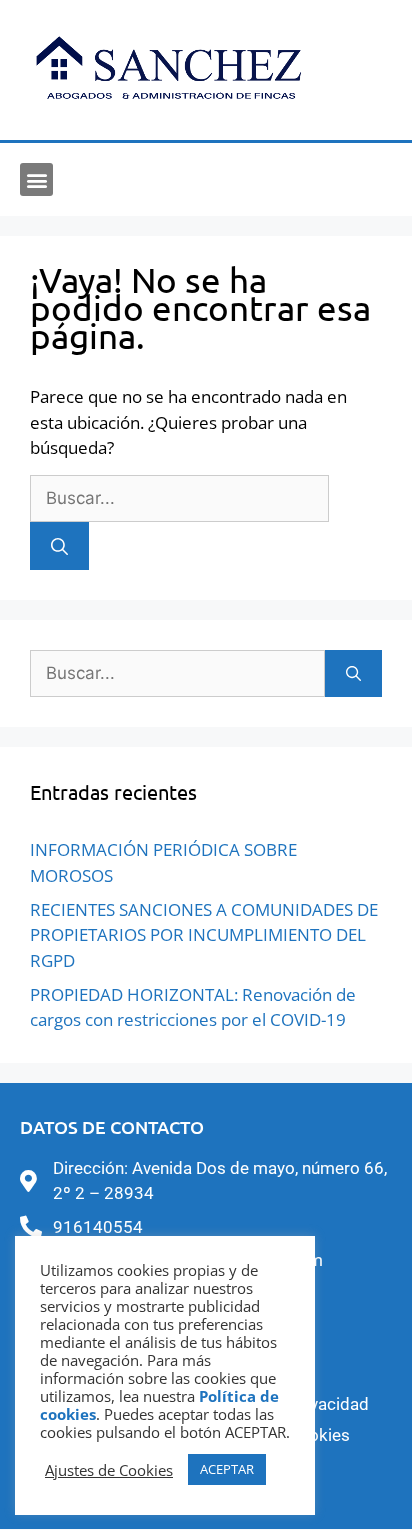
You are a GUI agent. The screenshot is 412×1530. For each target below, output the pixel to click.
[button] (36, 179)
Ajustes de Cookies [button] (109, 1470)
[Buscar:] (179, 497)
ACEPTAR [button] (227, 1469)
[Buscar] (59, 546)
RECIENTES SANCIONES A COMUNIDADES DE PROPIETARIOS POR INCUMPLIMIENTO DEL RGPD (204, 935)
